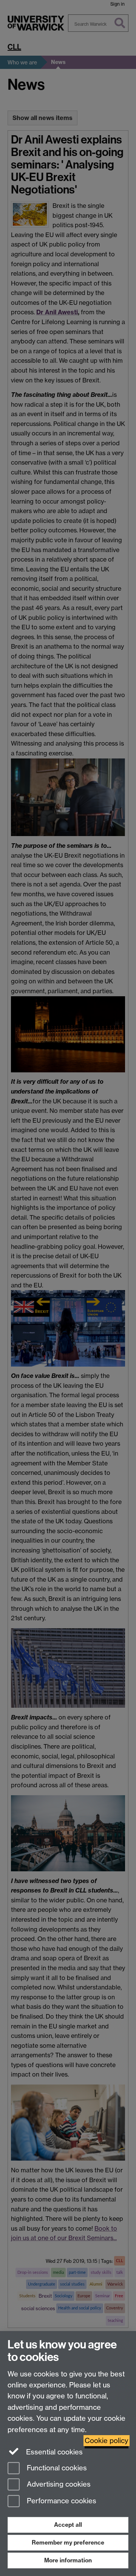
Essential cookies (53, 2452)
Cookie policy (107, 2441)
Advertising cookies (58, 2485)
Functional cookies (56, 2468)
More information (68, 2560)
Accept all (68, 2525)
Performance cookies (61, 2501)
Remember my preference (68, 2542)
